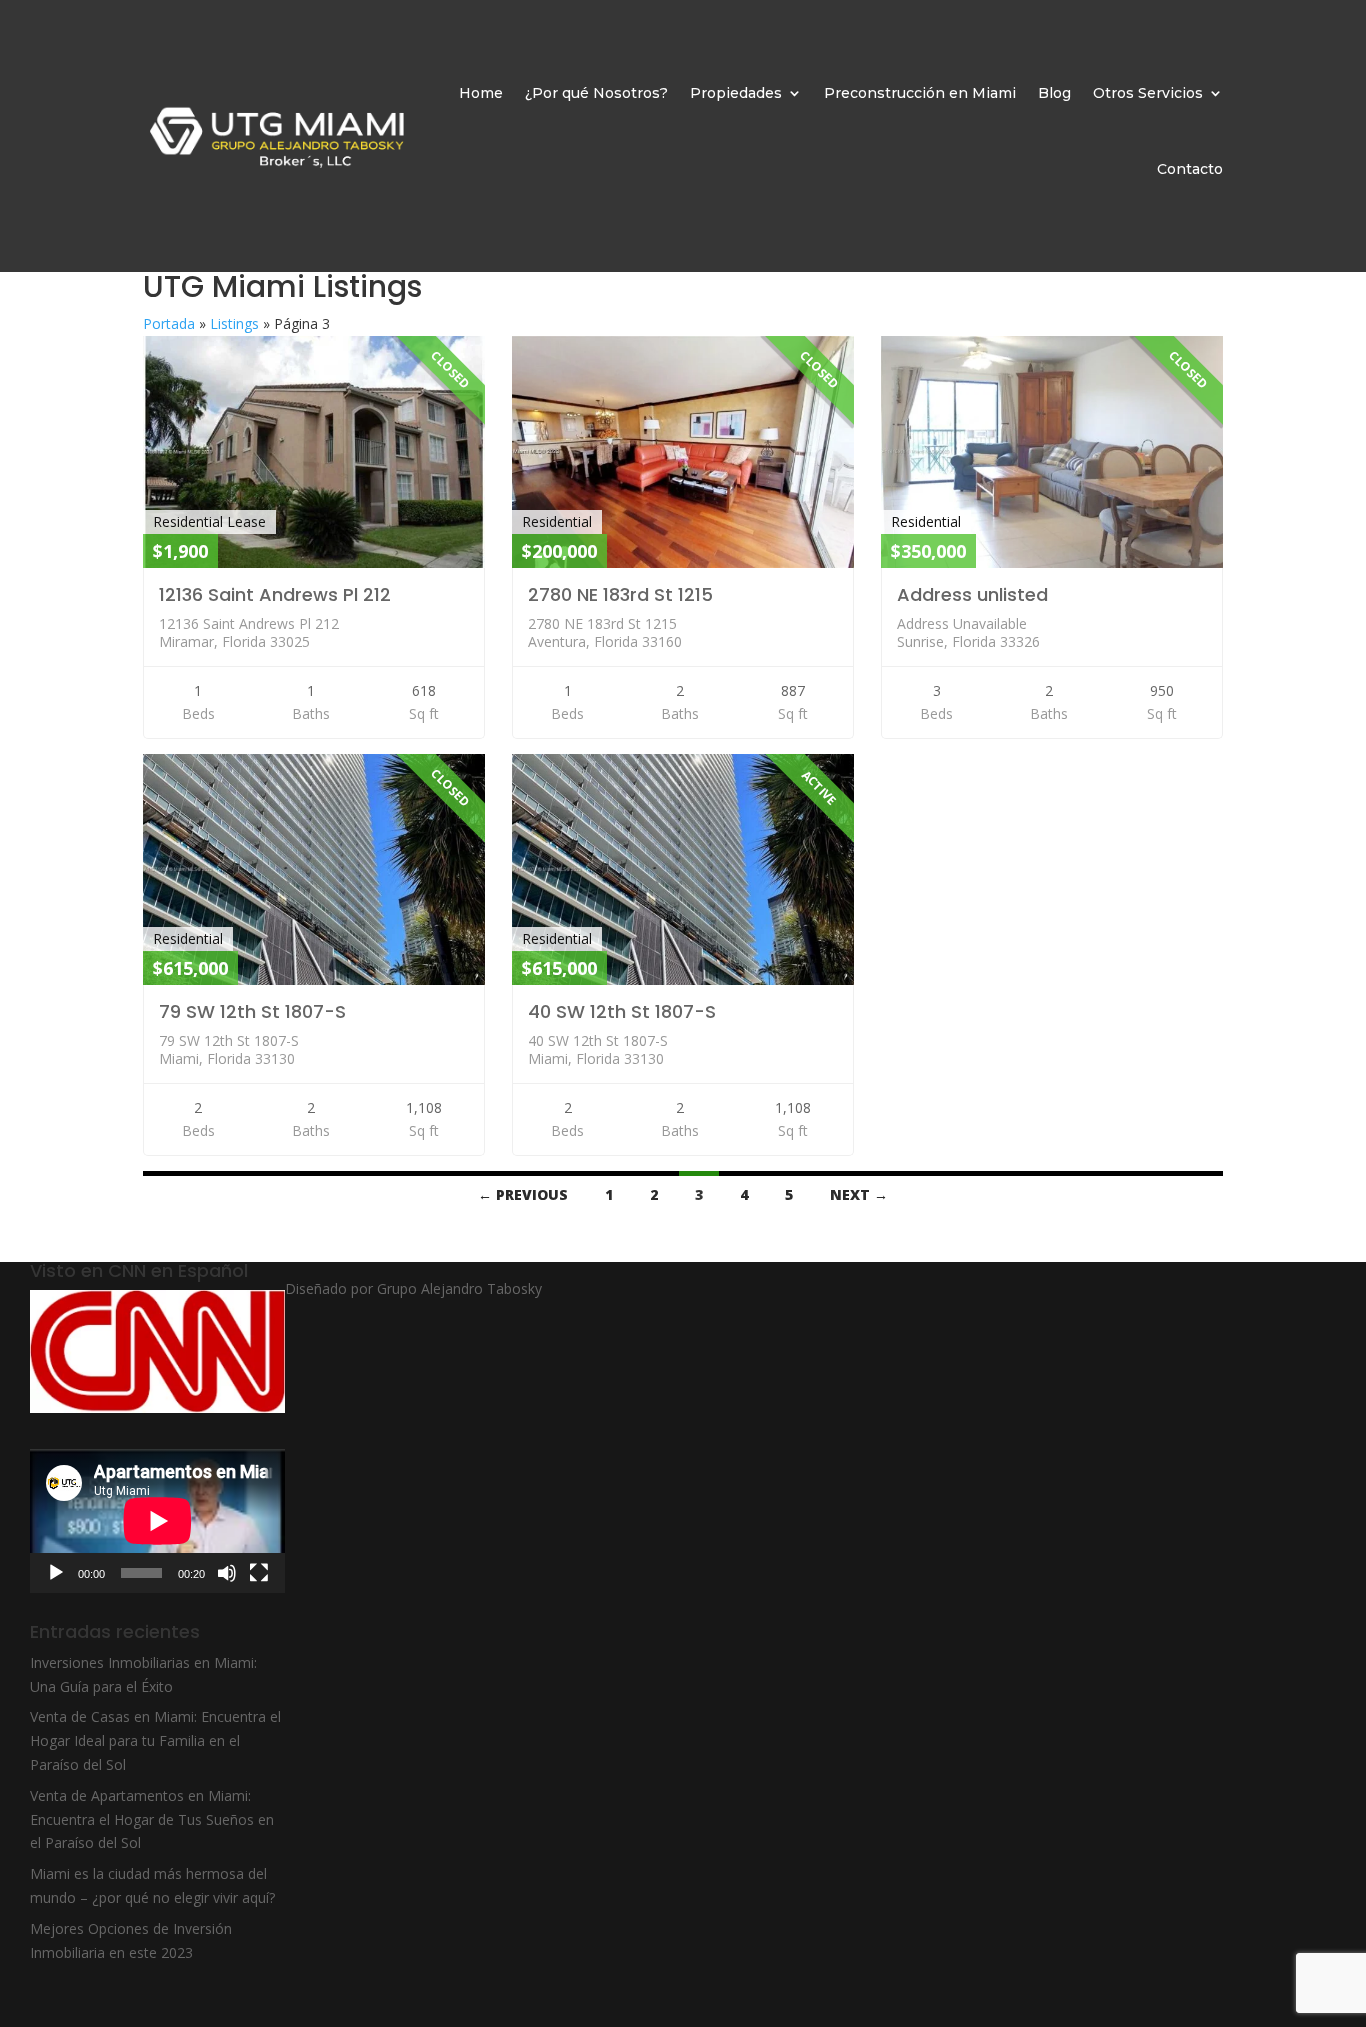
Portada (169, 323)
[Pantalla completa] (259, 1573)
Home (481, 93)
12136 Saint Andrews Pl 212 (275, 594)
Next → (859, 1194)
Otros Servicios (1148, 93)
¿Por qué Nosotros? (596, 93)
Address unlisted (972, 594)
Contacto (1190, 169)
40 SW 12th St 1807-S (622, 1011)
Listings (234, 323)
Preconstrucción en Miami (920, 93)
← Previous (523, 1194)
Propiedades (736, 93)
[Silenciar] (227, 1573)
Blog (1054, 93)
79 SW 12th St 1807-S (252, 1011)
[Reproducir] (56, 1573)
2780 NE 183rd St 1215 (620, 594)
